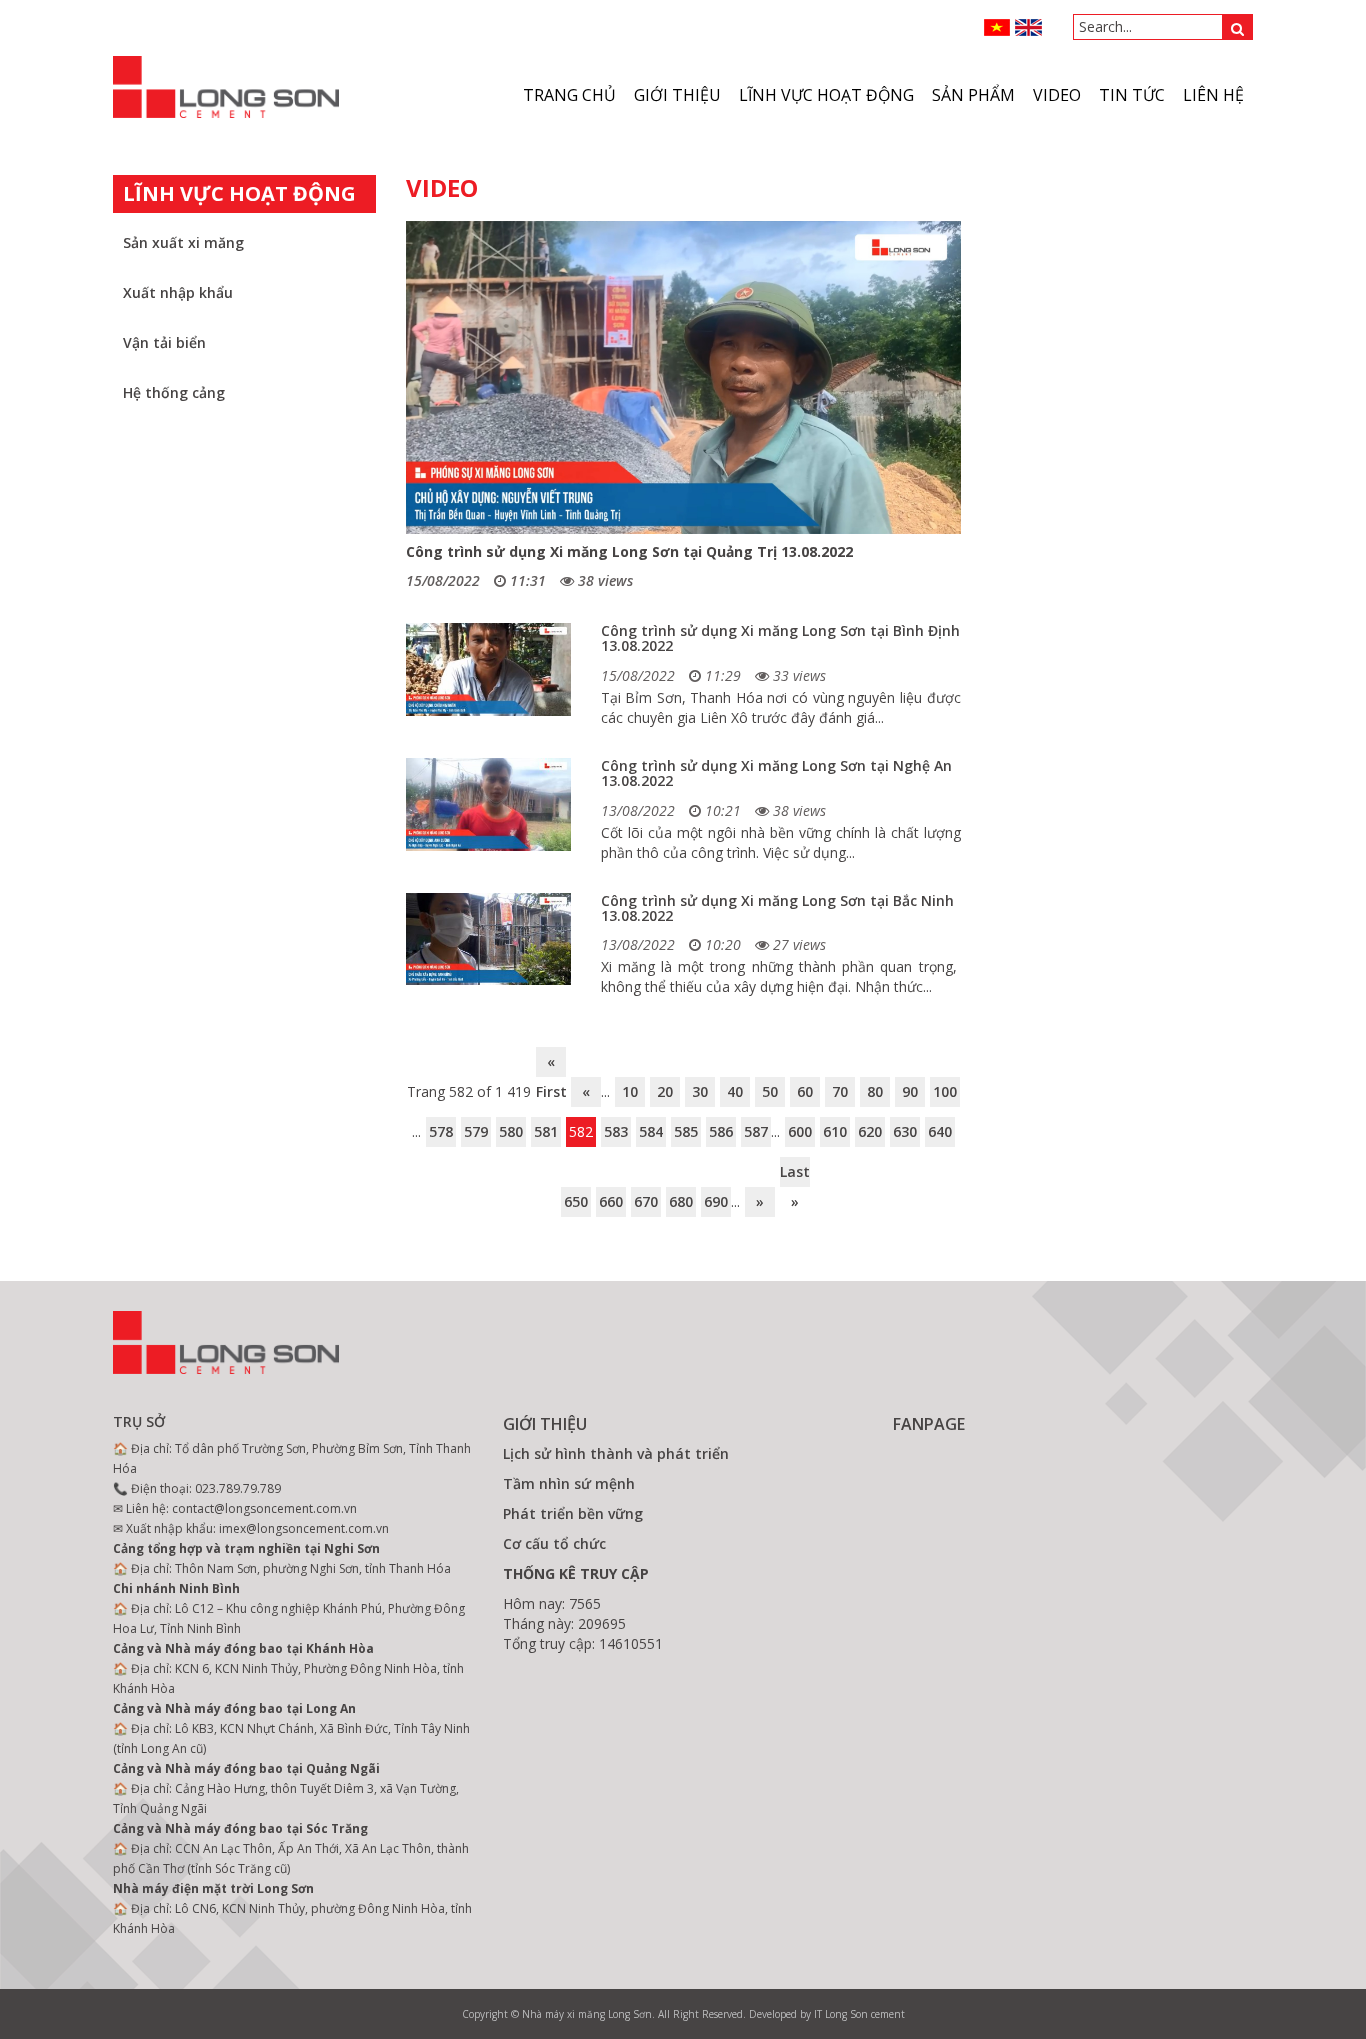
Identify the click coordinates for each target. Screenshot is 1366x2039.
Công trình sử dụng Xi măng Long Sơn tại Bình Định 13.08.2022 (780, 638)
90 (910, 1091)
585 (686, 1131)
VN (997, 27)
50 (770, 1091)
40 (735, 1091)
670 (646, 1201)
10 (630, 1091)
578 (441, 1131)
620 (870, 1131)
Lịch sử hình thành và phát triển (616, 1453)
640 (940, 1131)
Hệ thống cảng (174, 392)
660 (611, 1201)
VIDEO (1057, 95)
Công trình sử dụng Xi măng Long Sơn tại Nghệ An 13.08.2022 (776, 773)
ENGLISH (1028, 27)
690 (716, 1201)
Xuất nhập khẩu (178, 292)
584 (651, 1131)
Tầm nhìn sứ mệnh (569, 1483)
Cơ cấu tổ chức (554, 1543)
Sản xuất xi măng (183, 242)
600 (800, 1131)
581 (546, 1131)
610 (835, 1131)
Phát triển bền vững (573, 1513)
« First (551, 1064)
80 (875, 1091)
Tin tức (1132, 95)
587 (756, 1131)
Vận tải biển (164, 342)
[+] (488, 669)
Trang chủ (569, 95)
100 (945, 1091)
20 (665, 1091)
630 (905, 1131)
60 (805, 1091)
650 (576, 1201)
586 (721, 1131)
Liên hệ (1213, 95)
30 (700, 1091)
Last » (795, 1174)
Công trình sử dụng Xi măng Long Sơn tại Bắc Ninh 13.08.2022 (777, 908)
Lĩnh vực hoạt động (826, 95)
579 (476, 1131)
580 (511, 1131)
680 (681, 1201)
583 (616, 1131)
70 (840, 1091)
